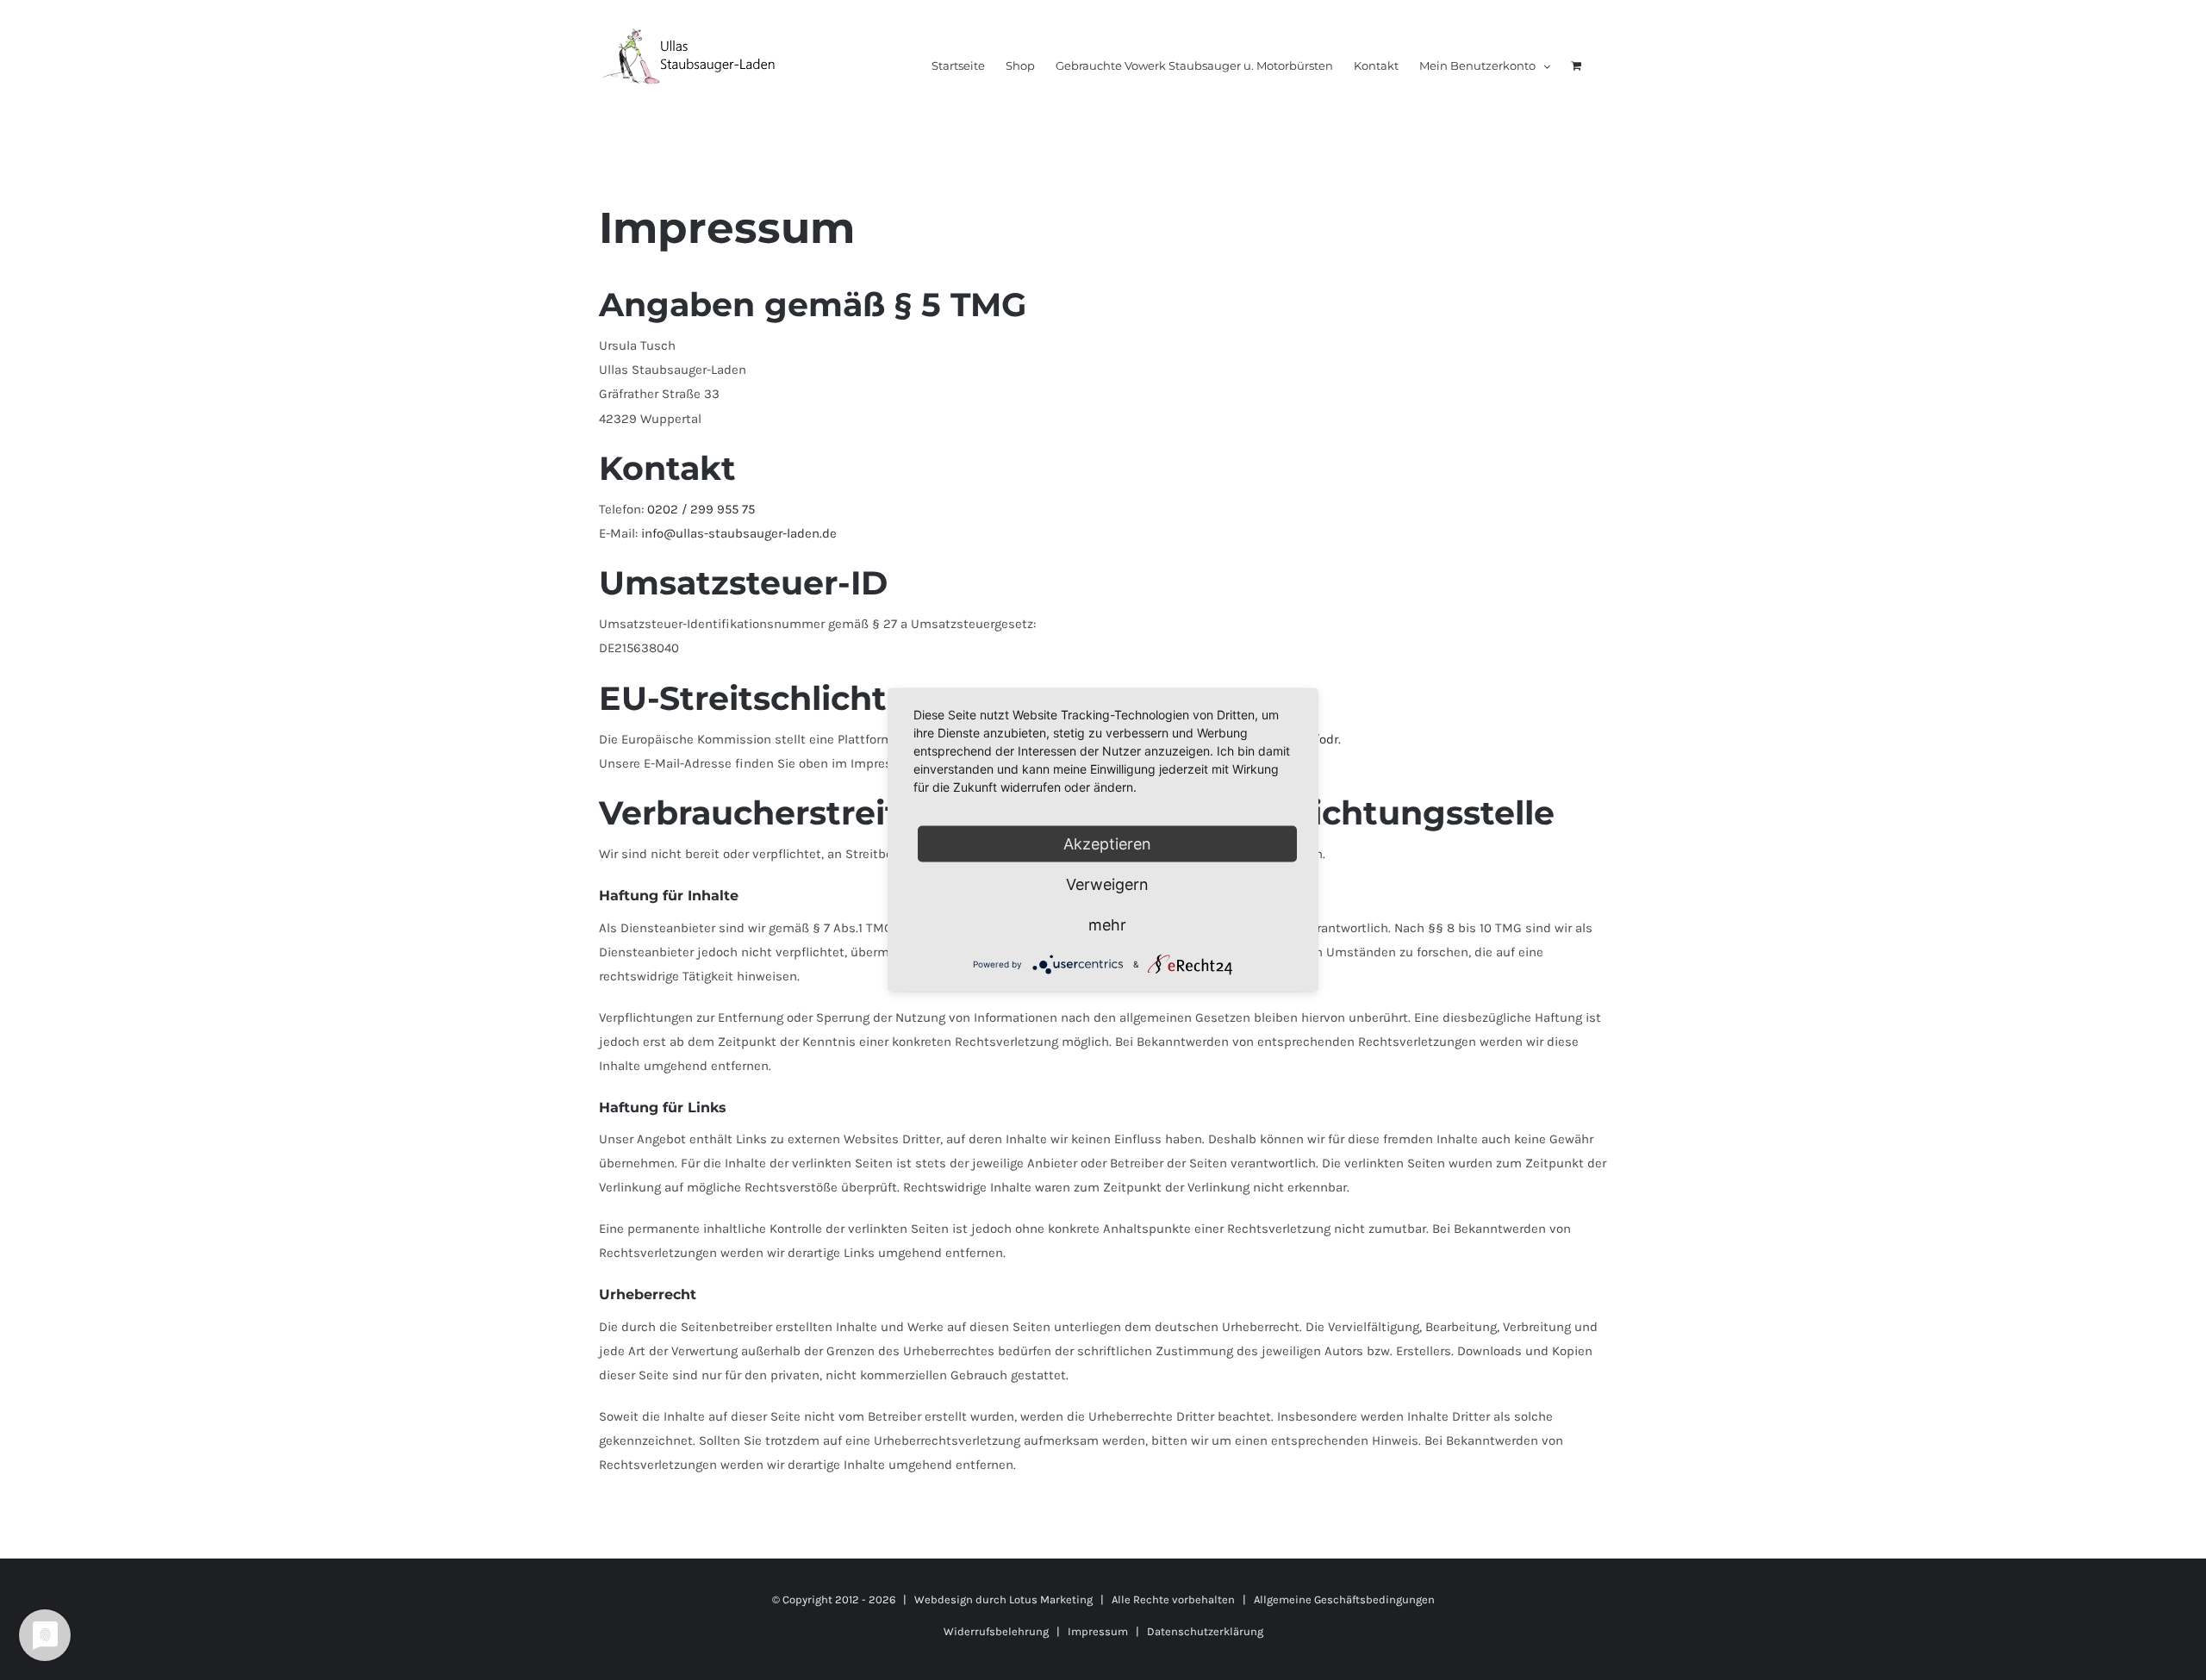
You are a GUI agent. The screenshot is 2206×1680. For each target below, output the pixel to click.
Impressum (1098, 1631)
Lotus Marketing (1051, 1599)
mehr (1107, 925)
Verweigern (1107, 884)
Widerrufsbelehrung (996, 1631)
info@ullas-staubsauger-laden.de (739, 533)
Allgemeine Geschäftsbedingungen (1344, 1599)
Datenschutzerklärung (1205, 1631)
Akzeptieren (1107, 844)
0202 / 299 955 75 (701, 509)
